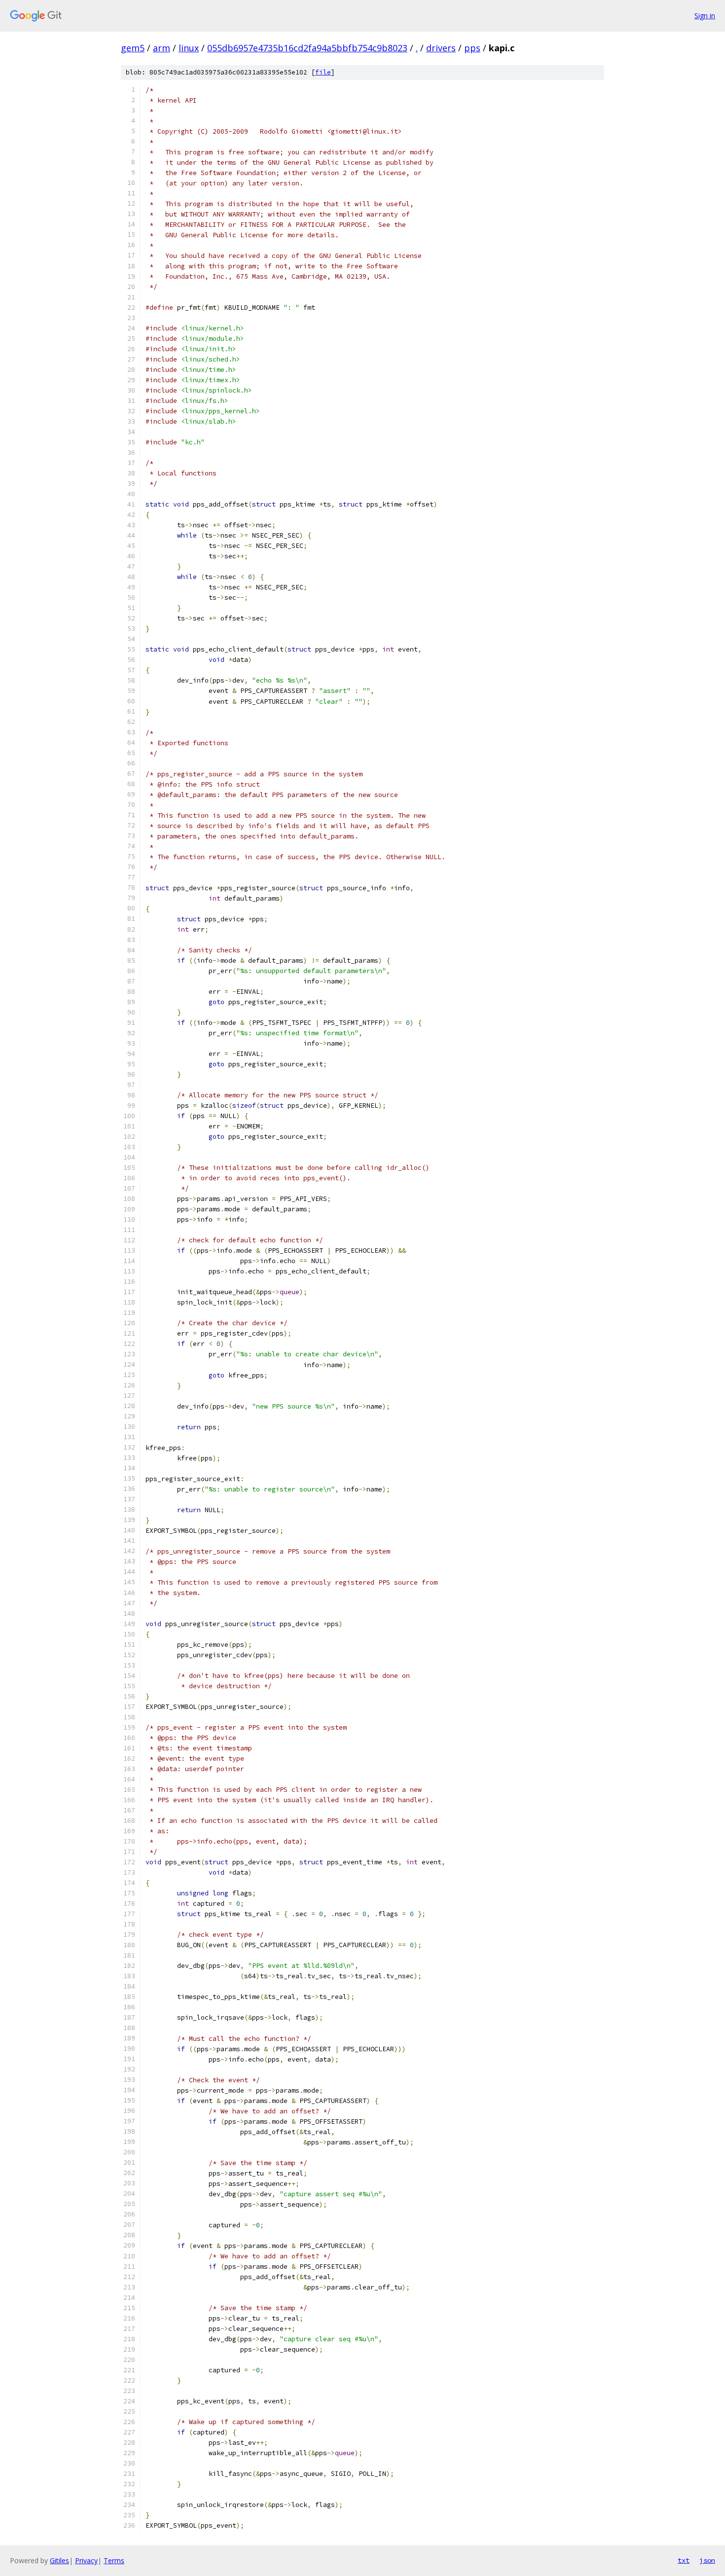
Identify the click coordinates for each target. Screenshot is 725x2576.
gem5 (133, 48)
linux (189, 48)
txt (684, 2560)
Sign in (705, 16)
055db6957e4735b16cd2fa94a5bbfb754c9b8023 (307, 48)
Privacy (86, 2560)
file (323, 72)
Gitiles (59, 2560)
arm (162, 48)
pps (472, 48)
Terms (114, 2560)
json (707, 2560)
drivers (441, 48)
